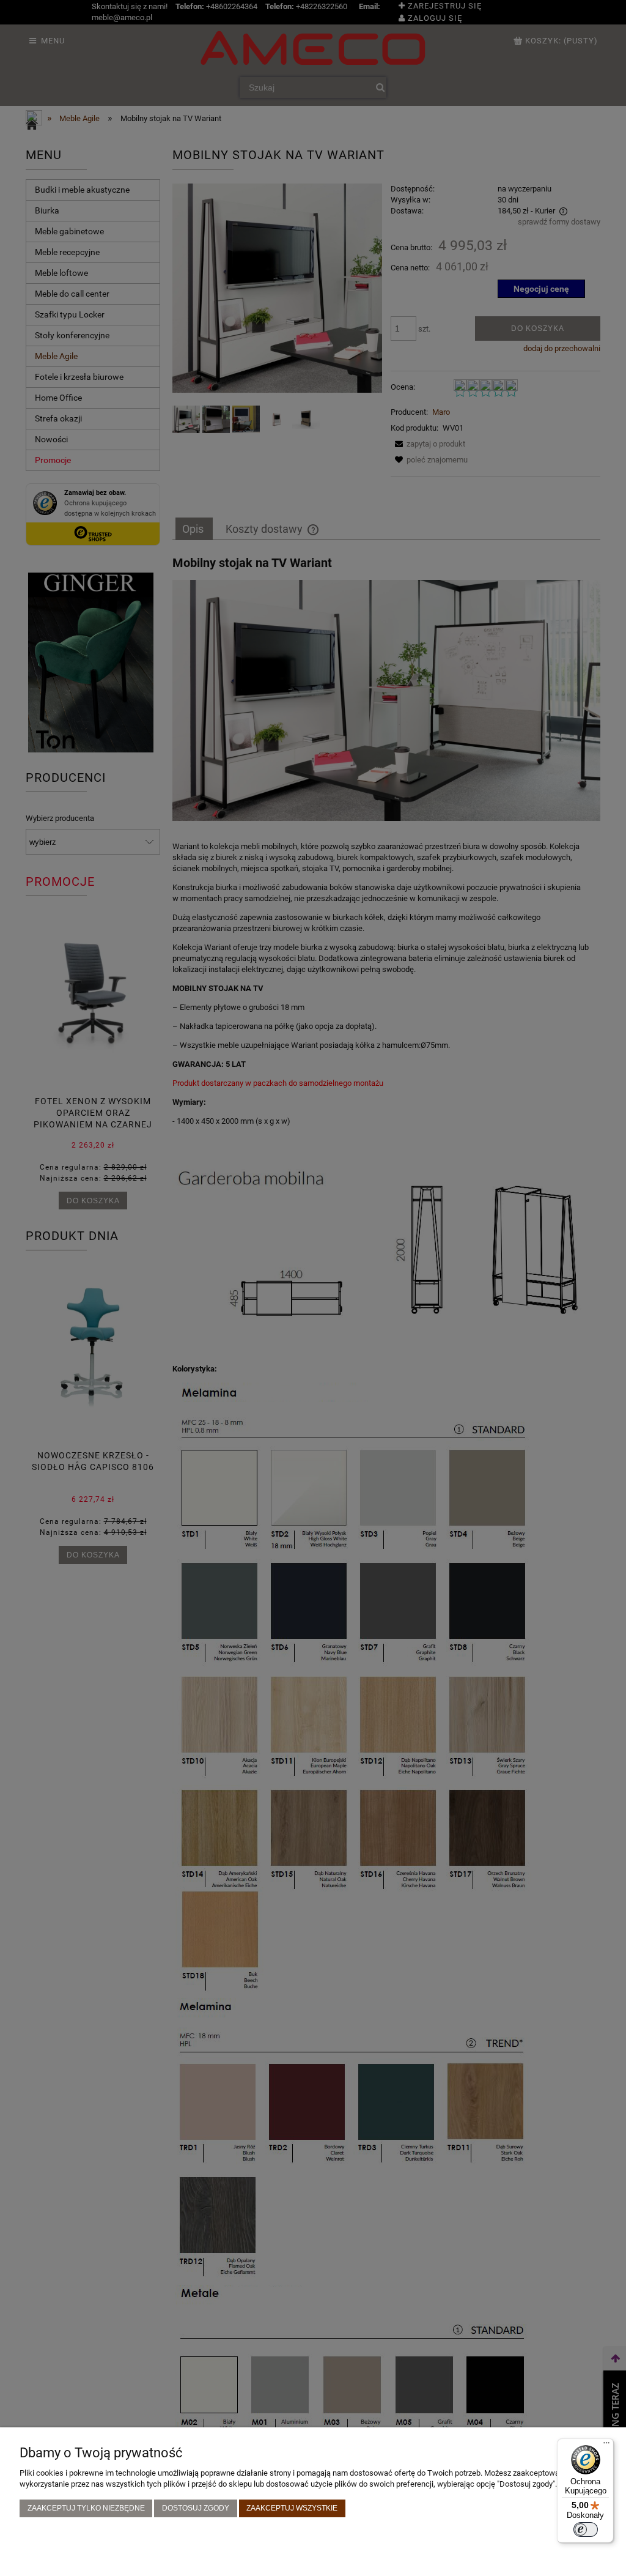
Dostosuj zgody (196, 2508)
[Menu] (606, 2446)
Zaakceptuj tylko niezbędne (86, 2508)
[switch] (586, 2530)
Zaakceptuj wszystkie (292, 2508)
